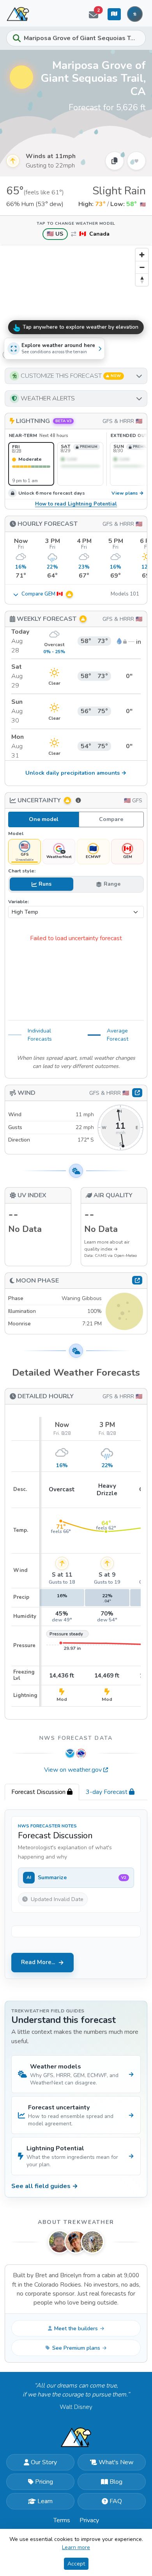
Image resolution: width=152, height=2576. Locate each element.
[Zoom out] (142, 267)
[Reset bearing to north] (142, 280)
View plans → (128, 493)
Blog (116, 2482)
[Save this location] (136, 161)
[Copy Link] (115, 161)
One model (44, 819)
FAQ (116, 2501)
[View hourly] (137, 1092)
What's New (116, 2462)
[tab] (42, 1792)
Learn (45, 2501)
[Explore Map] (114, 14)
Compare (111, 819)
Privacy (89, 2520)
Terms (62, 2520)
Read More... (38, 1962)
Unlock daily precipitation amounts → (76, 773)
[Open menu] (135, 14)
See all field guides (45, 2186)
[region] (76, 303)
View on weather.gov (73, 1770)
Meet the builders (76, 2328)
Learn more (76, 2547)
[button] (76, 376)
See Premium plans (76, 2348)
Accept (76, 2564)
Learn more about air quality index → (107, 1246)
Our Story (44, 2462)
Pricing (44, 2482)
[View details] (137, 1280)
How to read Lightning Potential (76, 504)
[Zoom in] (142, 255)
